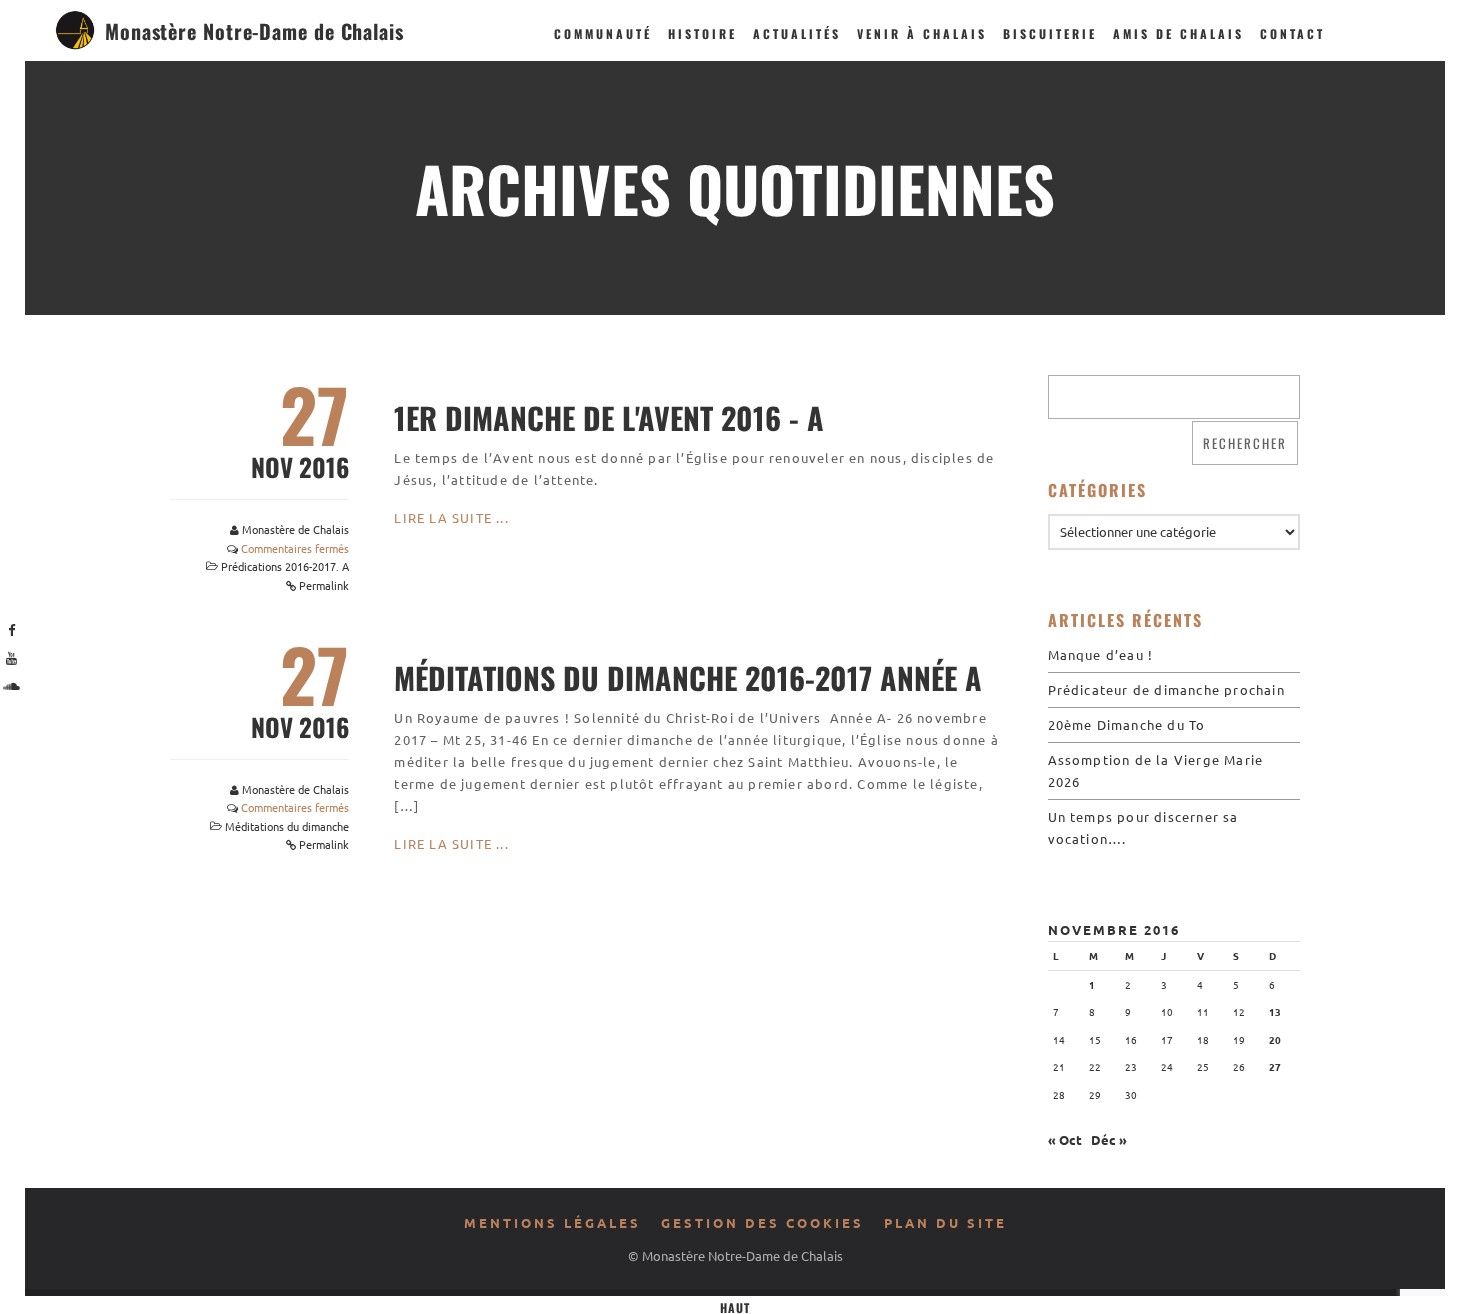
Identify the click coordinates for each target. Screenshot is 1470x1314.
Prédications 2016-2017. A (285, 566)
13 (1275, 1011)
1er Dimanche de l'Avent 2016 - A (609, 417)
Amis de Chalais (1178, 33)
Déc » (1109, 1139)
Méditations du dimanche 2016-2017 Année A (688, 677)
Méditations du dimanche (287, 826)
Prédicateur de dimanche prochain (1166, 689)
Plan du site (945, 1222)
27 (1275, 1066)
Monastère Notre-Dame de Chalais (254, 31)
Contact (1292, 33)
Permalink (324, 585)
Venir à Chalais (922, 33)
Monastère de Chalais (295, 529)
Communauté (603, 33)
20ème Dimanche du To (1127, 724)
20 (1275, 1039)
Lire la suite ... (451, 517)
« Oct (1065, 1139)
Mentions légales (552, 1222)
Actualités (797, 33)
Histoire (702, 33)
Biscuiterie (1050, 33)
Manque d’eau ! (1101, 654)
